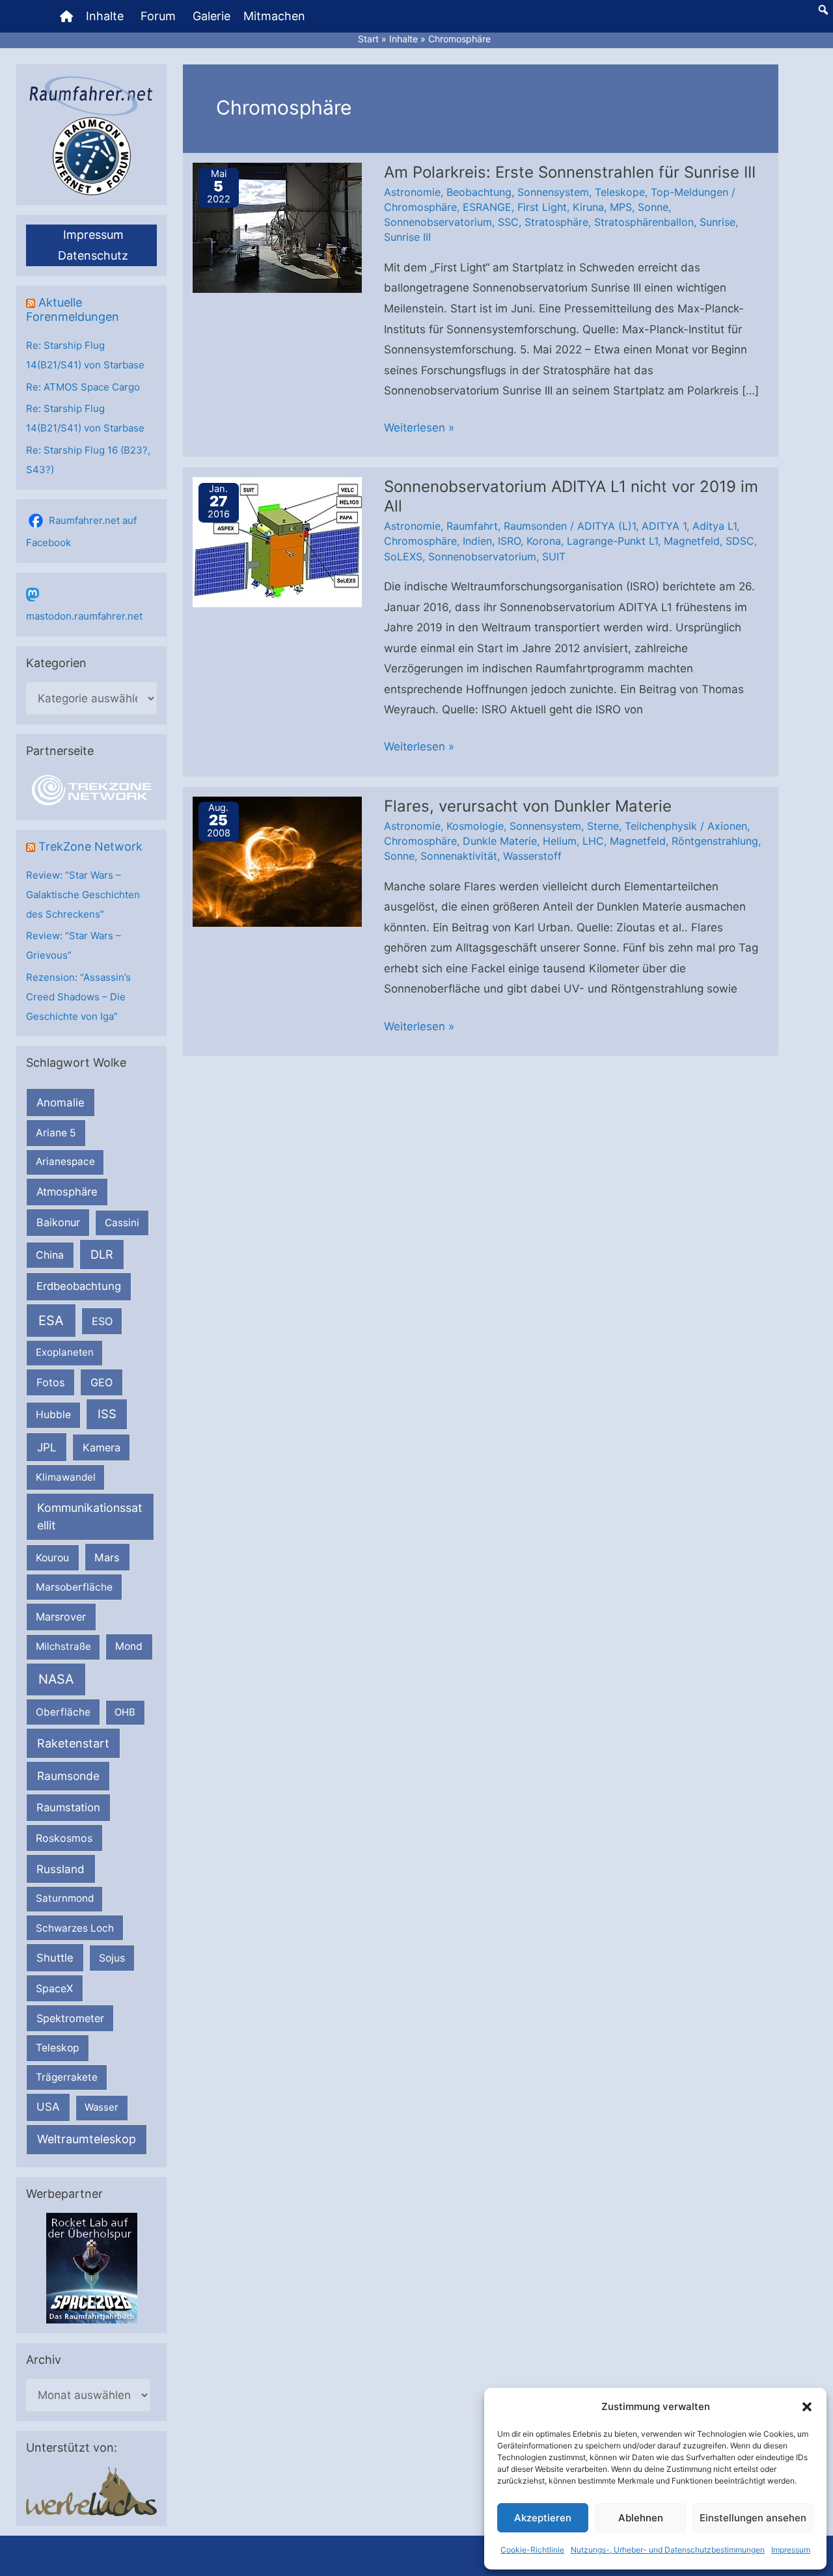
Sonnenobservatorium (438, 222)
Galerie (212, 16)
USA (48, 2107)
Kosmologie (475, 826)
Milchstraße (63, 1646)
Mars (107, 1557)
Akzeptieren (543, 2518)
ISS (107, 1414)
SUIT (554, 556)
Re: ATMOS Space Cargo (83, 387)
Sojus (112, 1958)
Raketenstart (73, 1743)
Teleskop (58, 2048)
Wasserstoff (532, 856)
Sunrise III (407, 237)
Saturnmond (65, 1898)
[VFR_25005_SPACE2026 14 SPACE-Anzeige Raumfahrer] (92, 2267)
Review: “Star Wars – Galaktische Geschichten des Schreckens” (83, 895)
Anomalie (61, 1103)
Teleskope (620, 192)
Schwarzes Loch (75, 1928)
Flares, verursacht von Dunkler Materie (528, 806)
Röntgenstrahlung (715, 841)
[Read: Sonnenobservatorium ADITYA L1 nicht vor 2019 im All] (277, 541)
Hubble (53, 1415)
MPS (621, 207)
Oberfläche (63, 1712)
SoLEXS (403, 556)
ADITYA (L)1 (607, 526)
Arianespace (65, 1161)
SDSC (740, 541)
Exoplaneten (65, 1352)
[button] (807, 2407)
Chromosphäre (420, 207)
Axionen (727, 826)
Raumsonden (535, 526)
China (50, 1255)
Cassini (122, 1223)
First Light (542, 207)
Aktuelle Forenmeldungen (73, 309)
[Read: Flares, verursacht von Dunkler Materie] (277, 860)
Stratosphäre (556, 222)
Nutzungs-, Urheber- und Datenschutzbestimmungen (668, 2550)
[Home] (66, 16)
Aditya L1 (715, 526)
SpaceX (54, 1988)
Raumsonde (68, 1776)
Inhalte (105, 16)
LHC (593, 841)
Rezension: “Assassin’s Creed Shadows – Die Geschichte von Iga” (78, 997)
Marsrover (61, 1617)
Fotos (51, 1382)
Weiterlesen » (419, 430)
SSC (508, 222)
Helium (560, 841)
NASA (56, 1679)
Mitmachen (274, 16)
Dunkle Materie (500, 841)
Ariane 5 (56, 1133)
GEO (102, 1382)
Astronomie (412, 192)
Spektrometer (70, 2018)
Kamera (102, 1447)
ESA (51, 1321)
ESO (102, 1321)
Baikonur (58, 1222)
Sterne (603, 826)
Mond (129, 1646)
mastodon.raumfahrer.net (84, 616)
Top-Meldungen (690, 192)
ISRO (509, 541)
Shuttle (55, 1958)
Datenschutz (93, 255)
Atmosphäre (67, 1192)
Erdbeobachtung (79, 1286)
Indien (477, 541)
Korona (544, 541)
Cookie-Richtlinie (532, 2550)
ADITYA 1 (664, 526)
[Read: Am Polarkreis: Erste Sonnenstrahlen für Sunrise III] (277, 226)
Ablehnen (641, 2518)
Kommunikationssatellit (89, 1516)
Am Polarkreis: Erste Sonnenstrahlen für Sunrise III (570, 172)
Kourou (52, 1558)
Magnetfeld (692, 541)
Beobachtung (479, 192)
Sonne (653, 207)
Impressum (791, 2550)
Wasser (102, 2107)
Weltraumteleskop (87, 2139)
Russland (61, 1869)
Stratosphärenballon (644, 222)
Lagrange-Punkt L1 (612, 541)
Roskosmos (64, 1838)
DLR (102, 1254)
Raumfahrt (472, 526)
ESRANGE (487, 207)
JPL (47, 1447)
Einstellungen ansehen (753, 2518)
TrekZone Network (90, 846)
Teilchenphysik (661, 826)
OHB (125, 1712)
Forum (158, 16)
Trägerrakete (67, 2077)
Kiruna (588, 207)
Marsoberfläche (74, 1587)
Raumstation (68, 1807)
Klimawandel (66, 1477)
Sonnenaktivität (459, 856)
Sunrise (717, 222)
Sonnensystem (553, 192)
